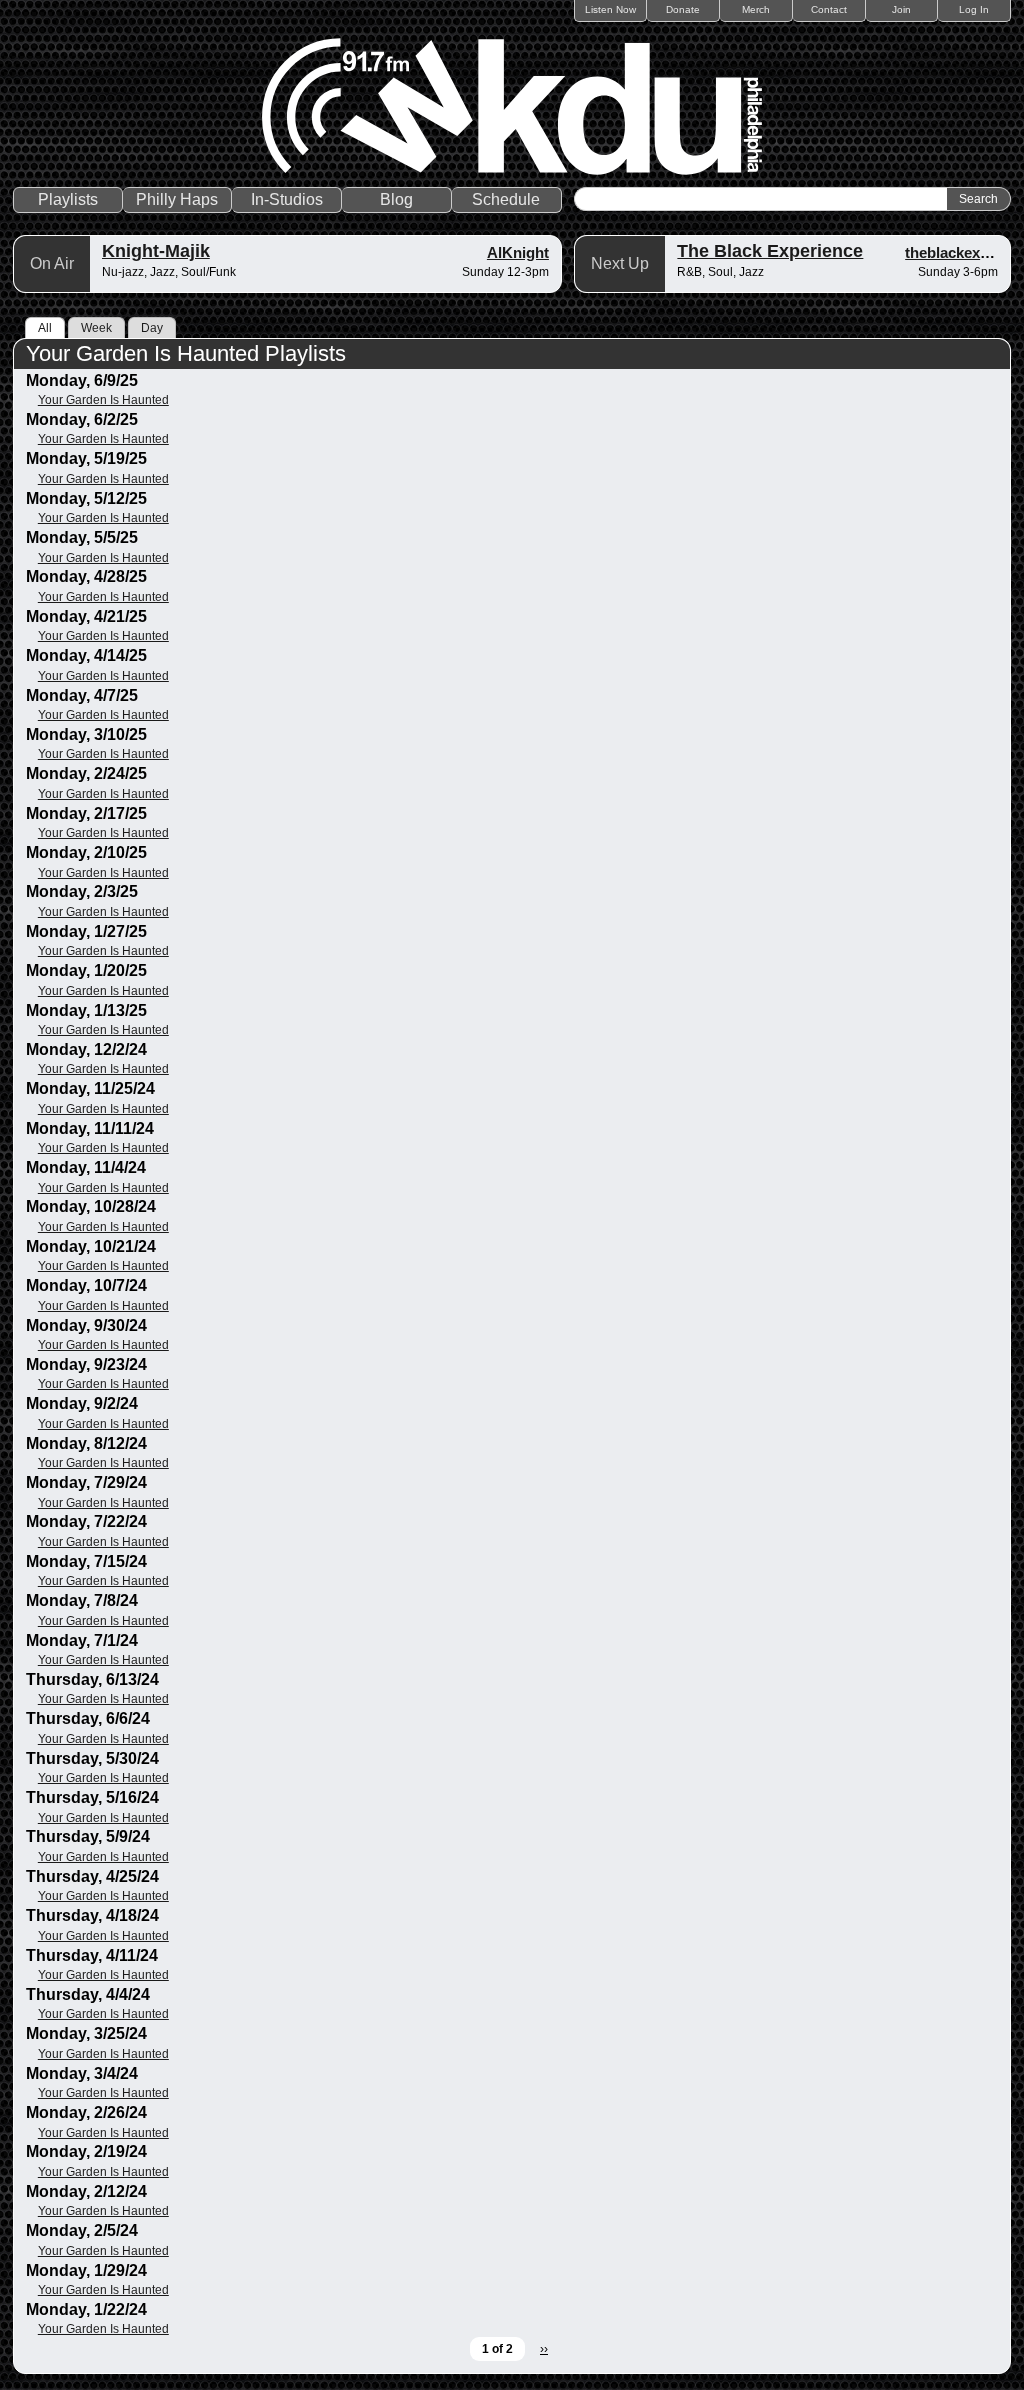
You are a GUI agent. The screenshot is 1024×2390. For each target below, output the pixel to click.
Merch (756, 9)
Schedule (506, 199)
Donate (683, 9)
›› (544, 2349)
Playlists (68, 199)
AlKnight (518, 252)
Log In (974, 9)
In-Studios (287, 199)
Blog (396, 199)
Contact (829, 9)
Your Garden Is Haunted (103, 400)
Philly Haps (177, 199)
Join (901, 9)
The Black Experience (770, 251)
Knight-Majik (156, 251)
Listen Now (610, 9)
